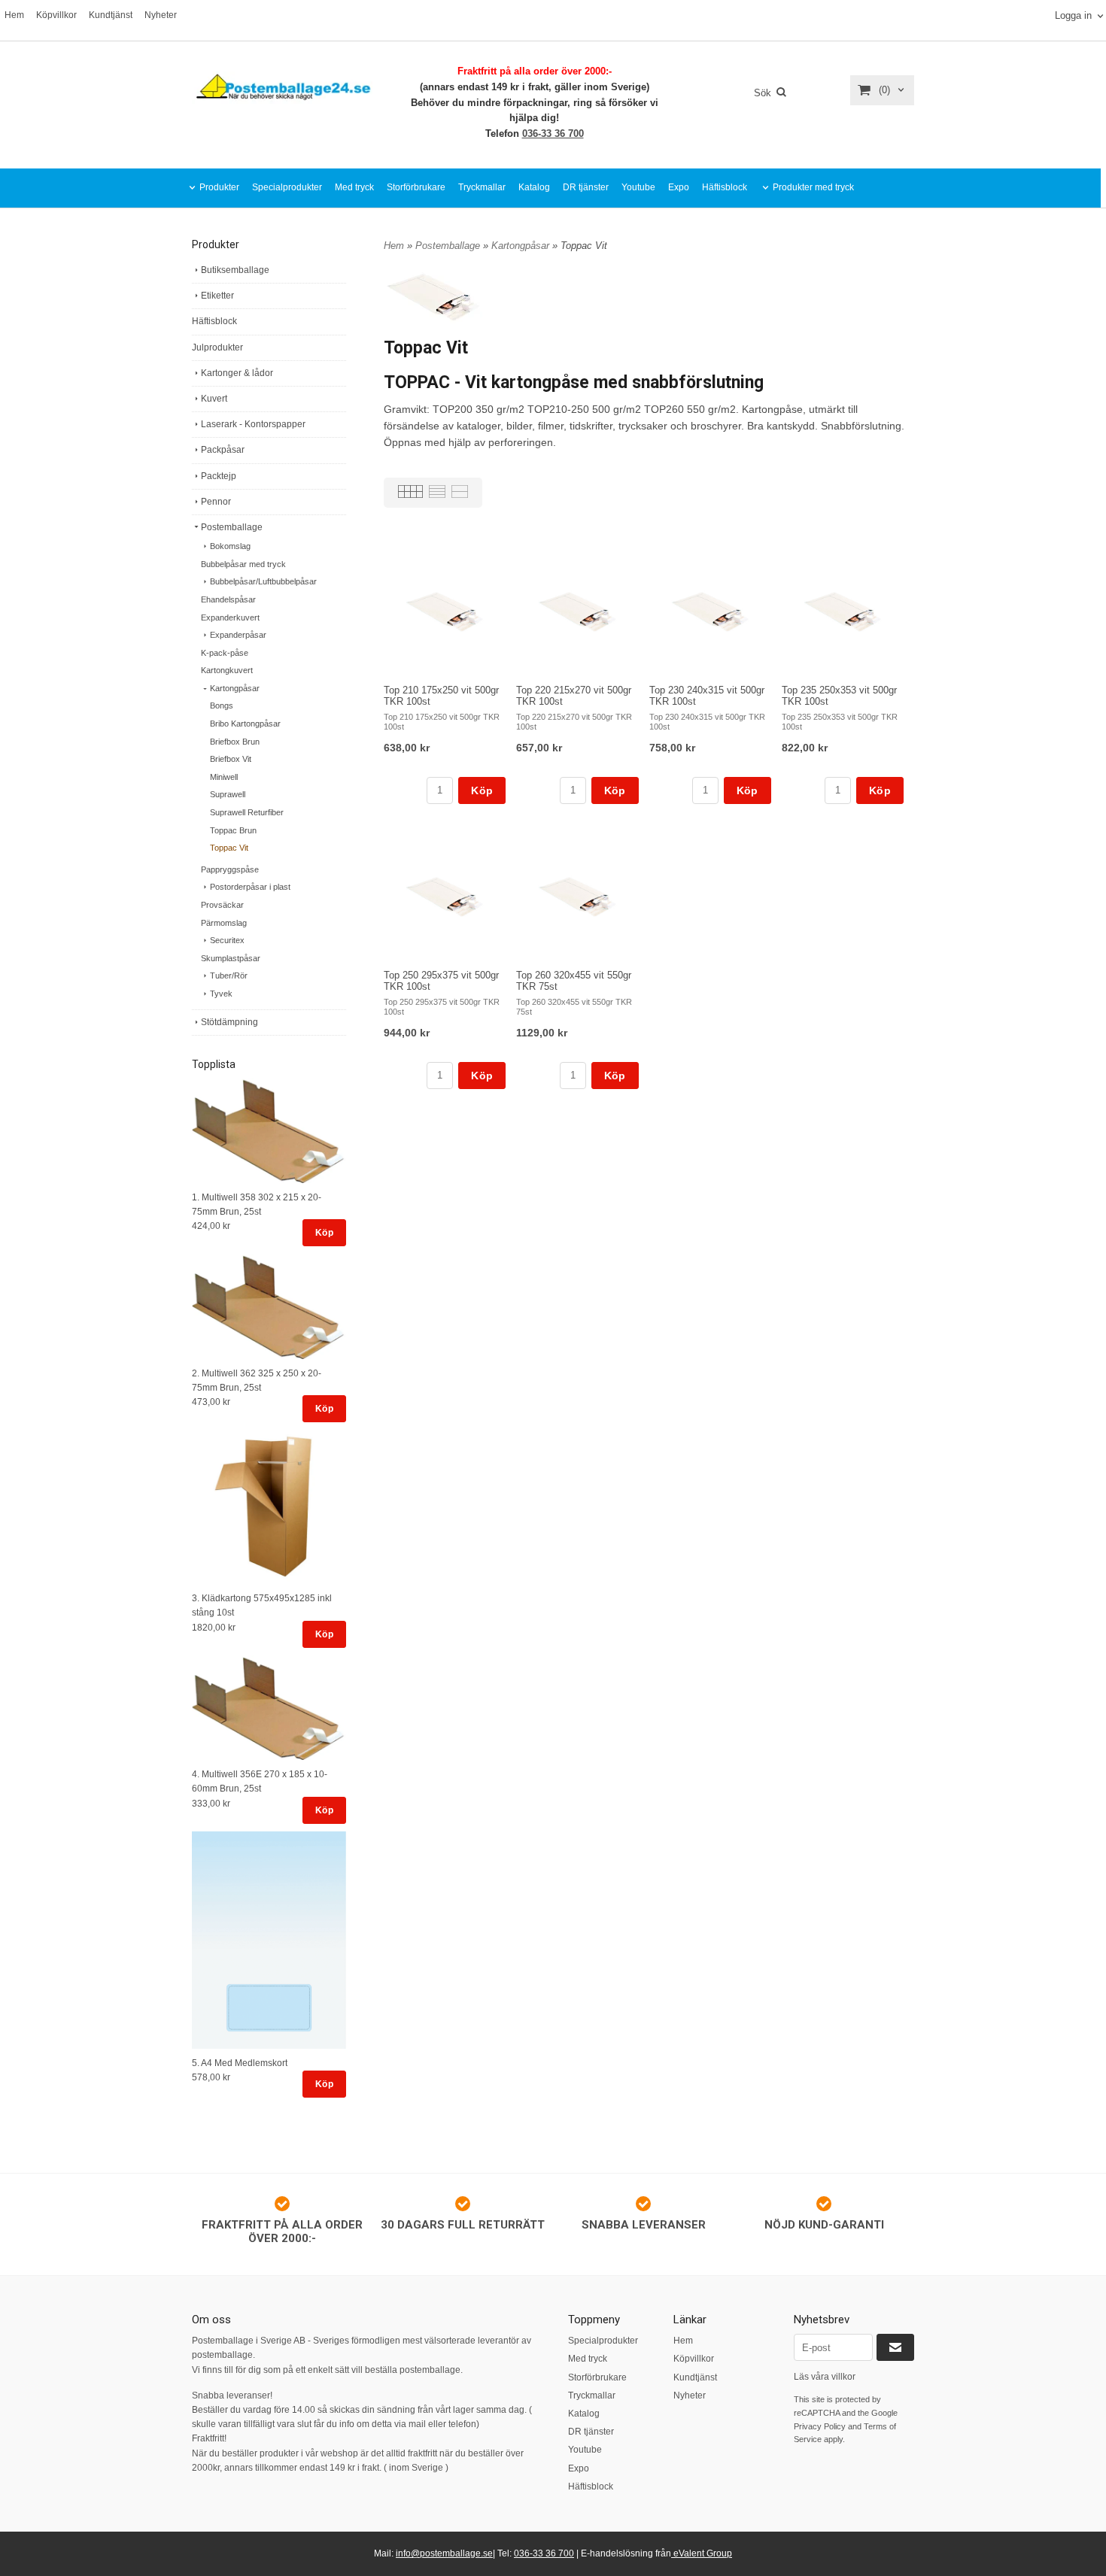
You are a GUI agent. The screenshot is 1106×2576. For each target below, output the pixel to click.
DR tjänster (586, 187)
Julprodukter (217, 347)
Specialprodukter (287, 187)
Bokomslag (230, 546)
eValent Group (702, 2553)
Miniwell (224, 777)
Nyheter (161, 15)
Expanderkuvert (230, 617)
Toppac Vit (229, 848)
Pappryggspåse (230, 869)
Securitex (227, 940)
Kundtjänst (111, 15)
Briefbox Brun (235, 742)
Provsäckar (222, 905)
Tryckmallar (482, 187)
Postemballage (232, 527)
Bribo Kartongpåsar (245, 724)
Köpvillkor (56, 15)
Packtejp (219, 476)
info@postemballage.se (444, 2553)
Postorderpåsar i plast (250, 887)
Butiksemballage (235, 270)
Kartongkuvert (227, 670)
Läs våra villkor (825, 2377)
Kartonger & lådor (237, 373)
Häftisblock (725, 187)
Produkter (219, 187)
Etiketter (217, 296)
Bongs (222, 705)
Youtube (638, 187)
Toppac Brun (233, 830)
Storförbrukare (416, 187)
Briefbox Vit (231, 759)
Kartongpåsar (235, 688)
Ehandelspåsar (228, 599)
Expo (679, 187)
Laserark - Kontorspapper (253, 424)
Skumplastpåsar (231, 958)
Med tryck (354, 187)
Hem (14, 15)
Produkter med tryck (813, 187)
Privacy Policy (820, 2426)
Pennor (216, 502)
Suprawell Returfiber (247, 812)
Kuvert (214, 399)
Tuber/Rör (229, 975)
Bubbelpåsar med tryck (243, 564)
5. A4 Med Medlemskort (240, 2063)
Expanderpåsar (238, 635)
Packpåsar (223, 450)
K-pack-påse (225, 653)
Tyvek (221, 994)
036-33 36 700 (553, 134)
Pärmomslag (224, 923)
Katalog (534, 187)
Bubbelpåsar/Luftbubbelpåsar (263, 581)
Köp (324, 1233)
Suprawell (228, 794)
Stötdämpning (229, 1022)
